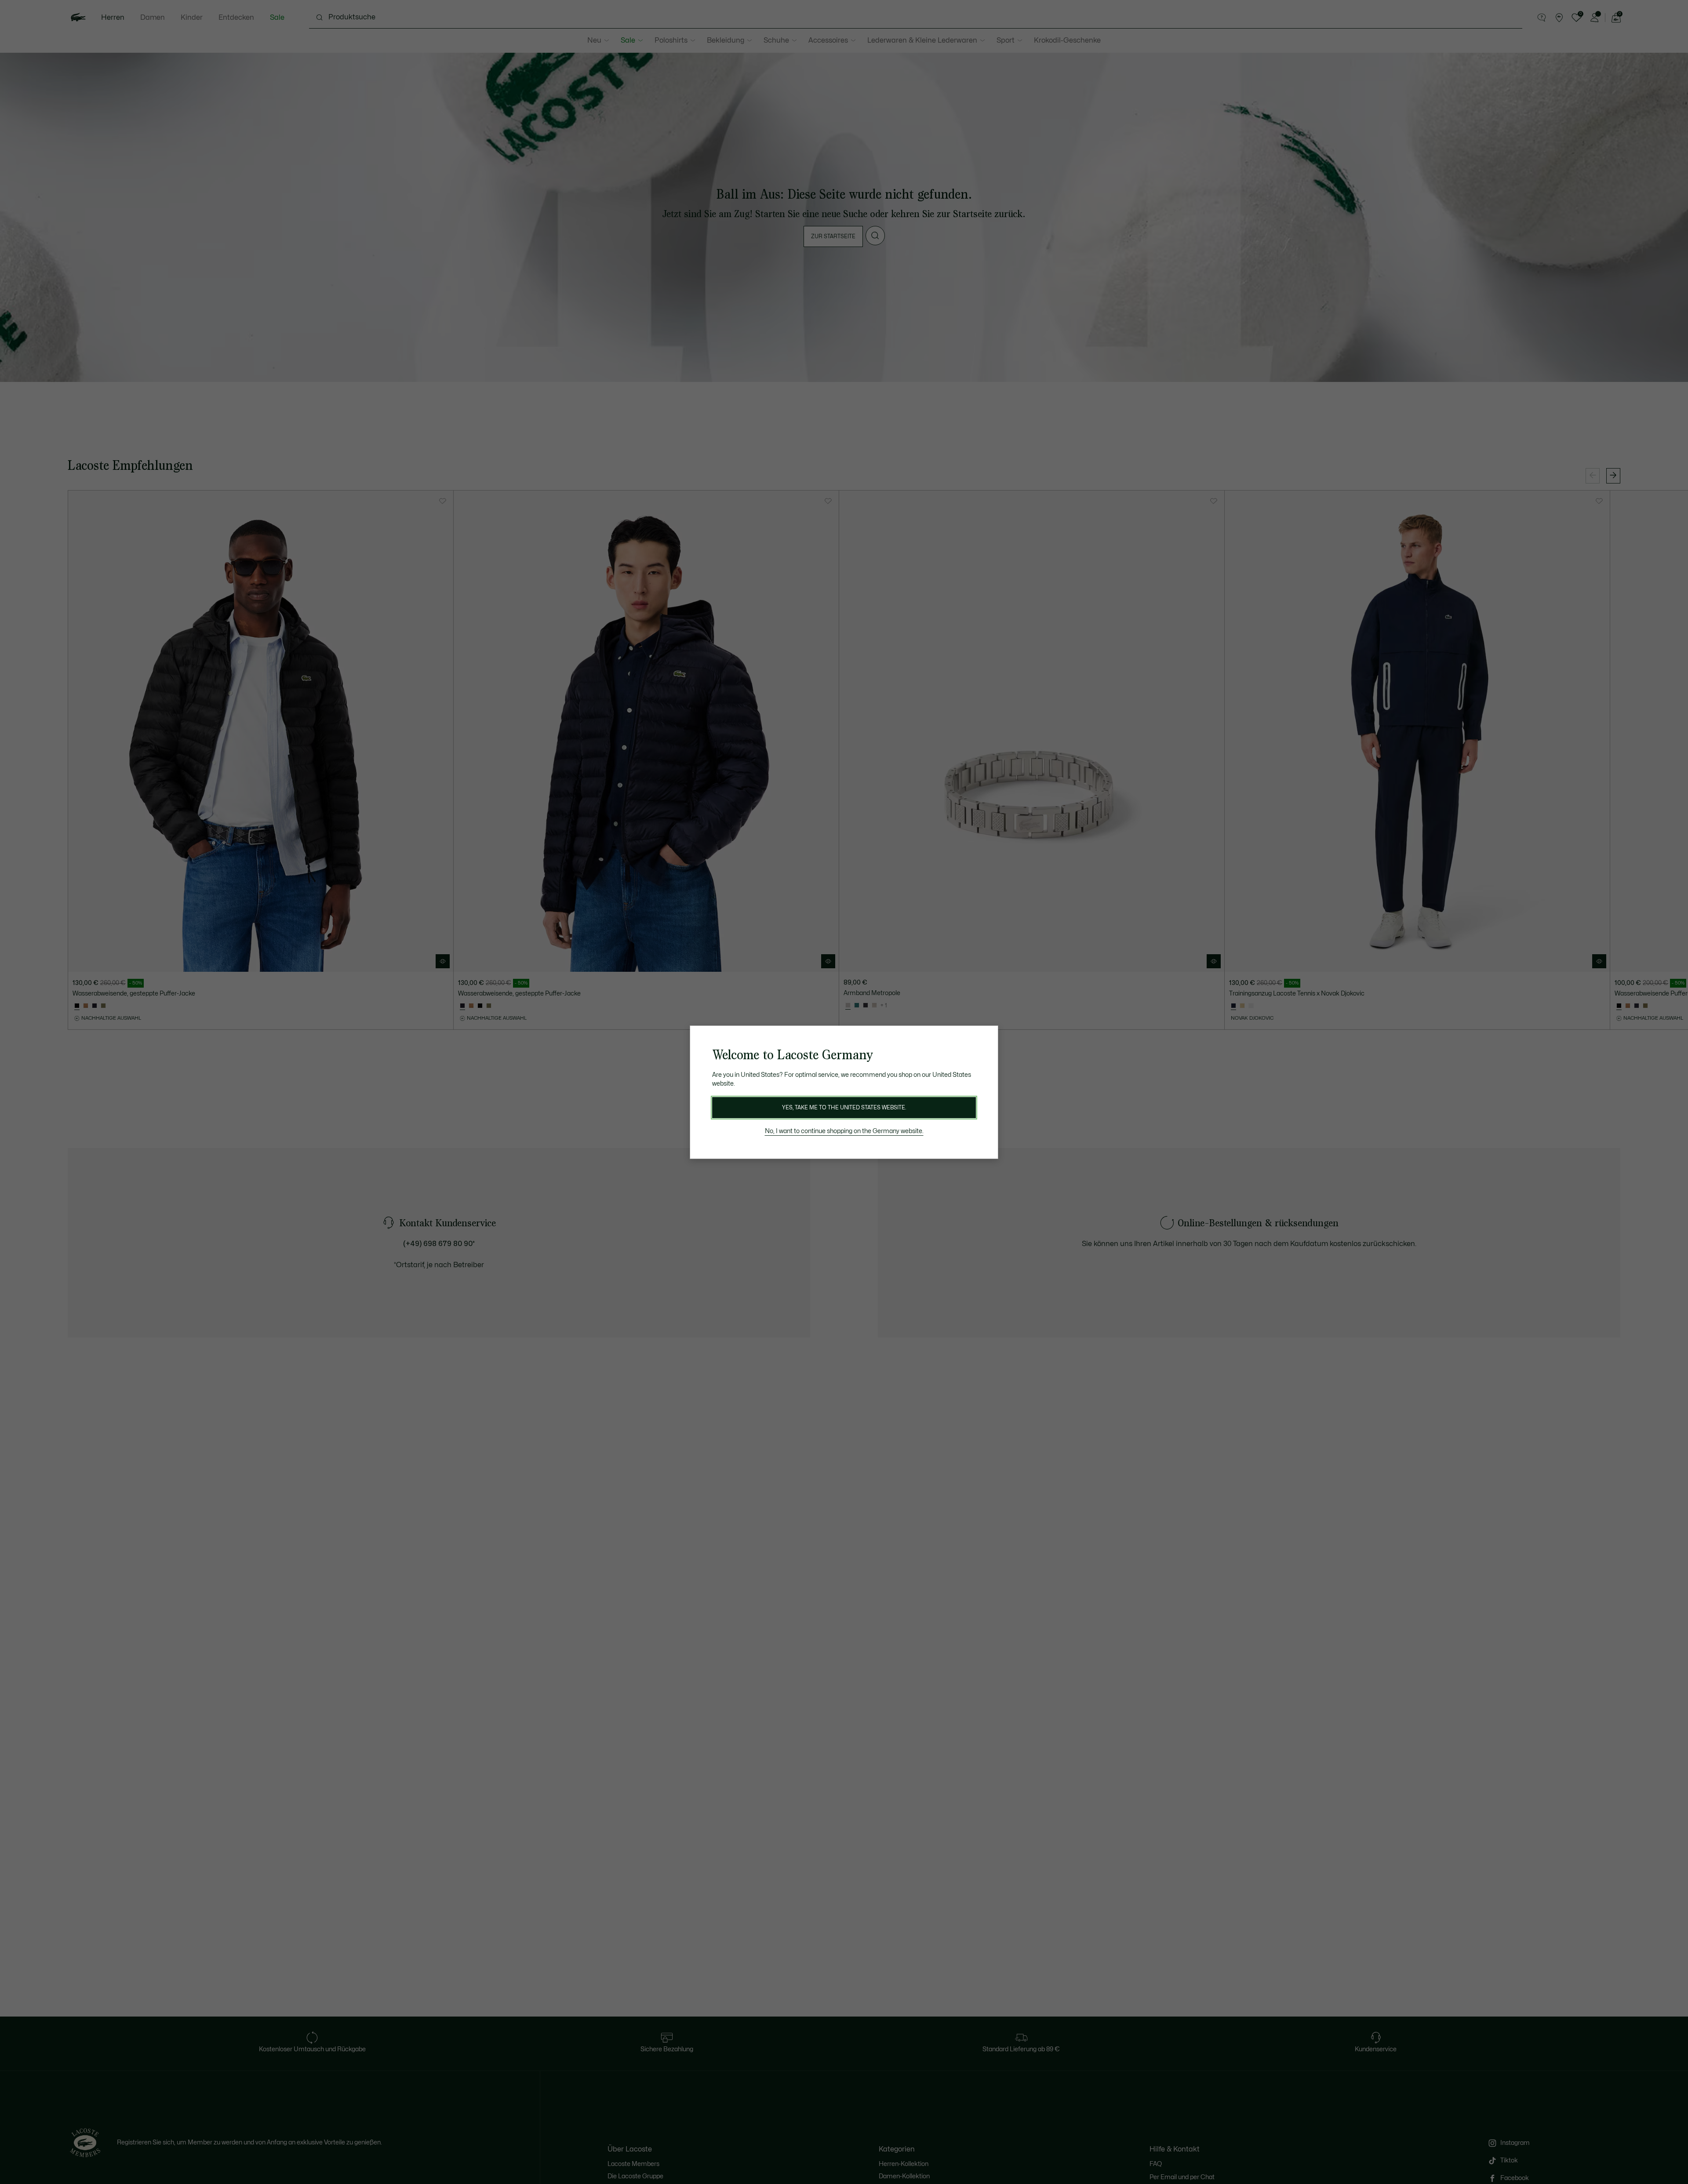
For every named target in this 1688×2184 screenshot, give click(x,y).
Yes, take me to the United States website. (844, 1108)
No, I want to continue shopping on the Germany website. (844, 1131)
